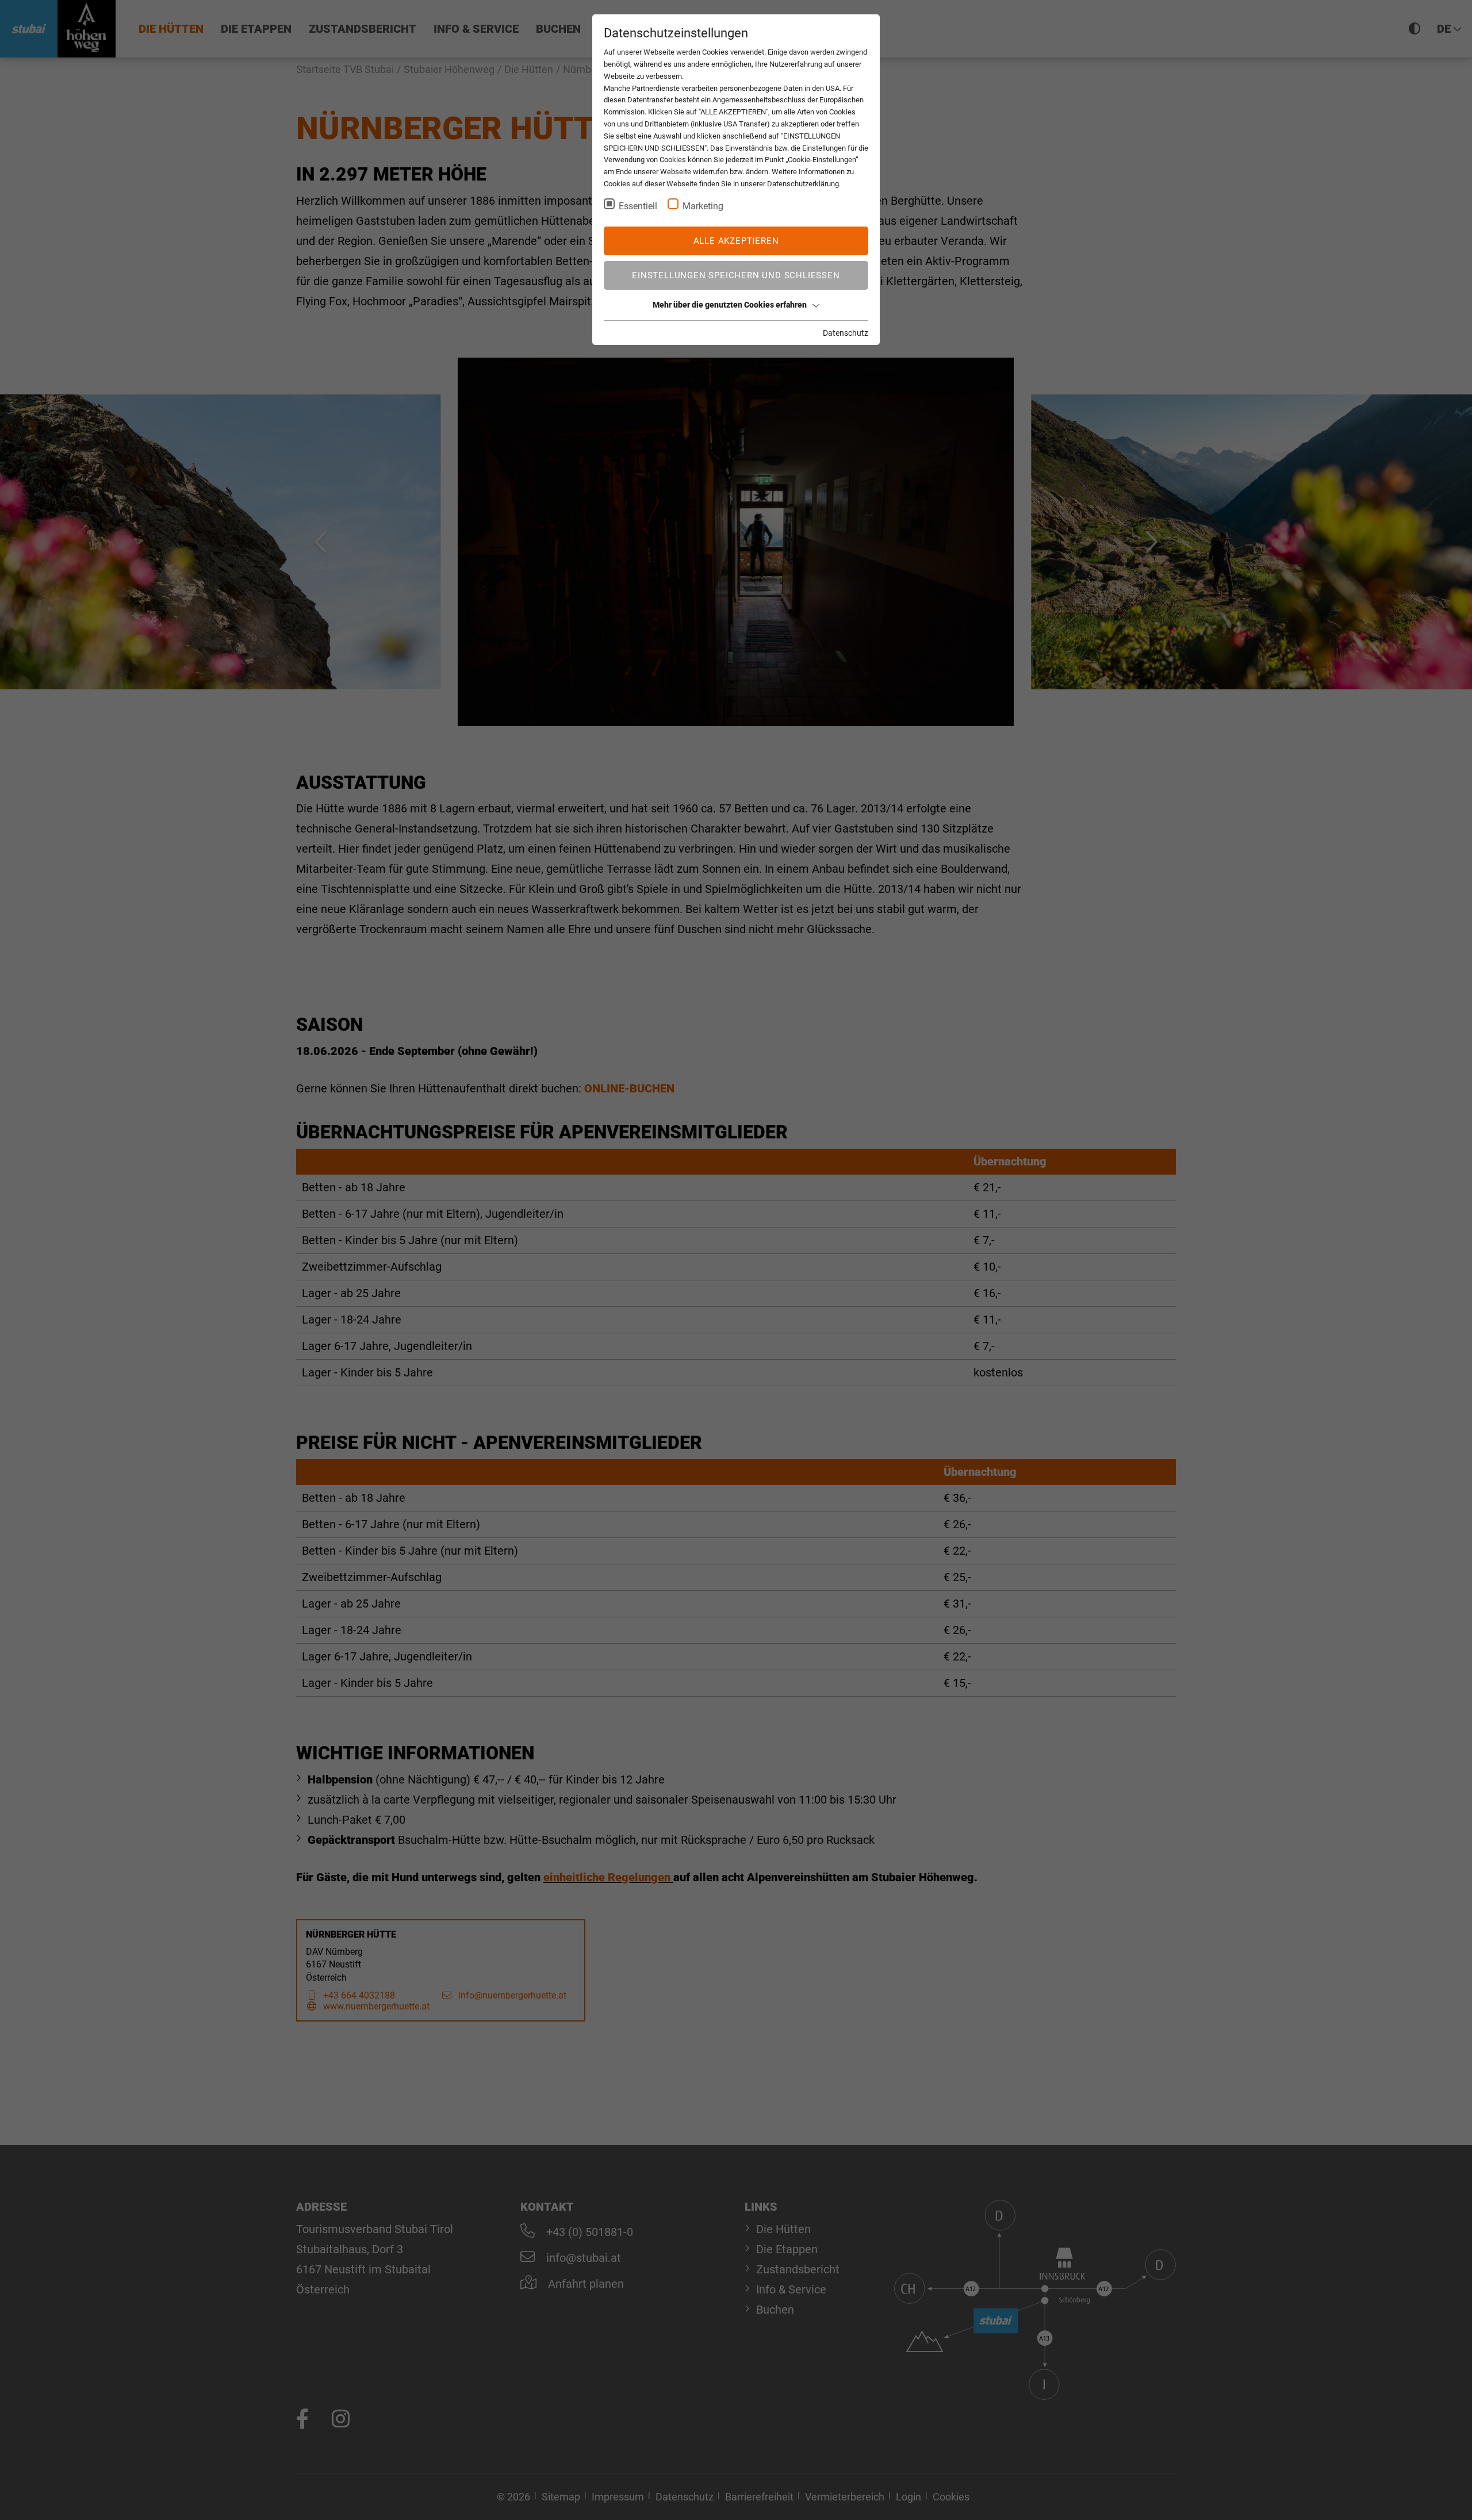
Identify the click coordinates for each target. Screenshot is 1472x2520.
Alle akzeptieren (736, 241)
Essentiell (638, 206)
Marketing (703, 206)
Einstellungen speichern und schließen (736, 275)
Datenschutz (846, 333)
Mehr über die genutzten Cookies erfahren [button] (730, 305)
